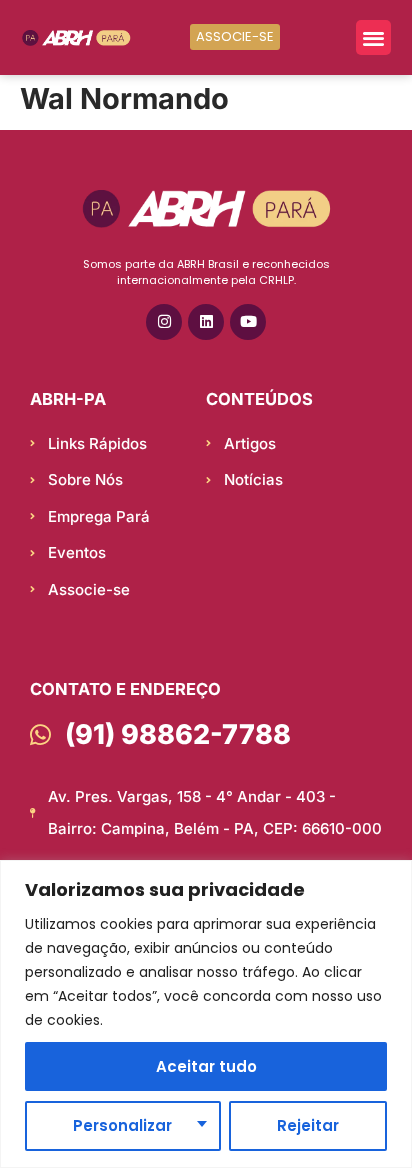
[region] (206, 1014)
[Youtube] (248, 322)
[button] (373, 37)
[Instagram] (164, 322)
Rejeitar (308, 1125)
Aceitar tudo (206, 1066)
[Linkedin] (206, 322)
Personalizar (122, 1125)
